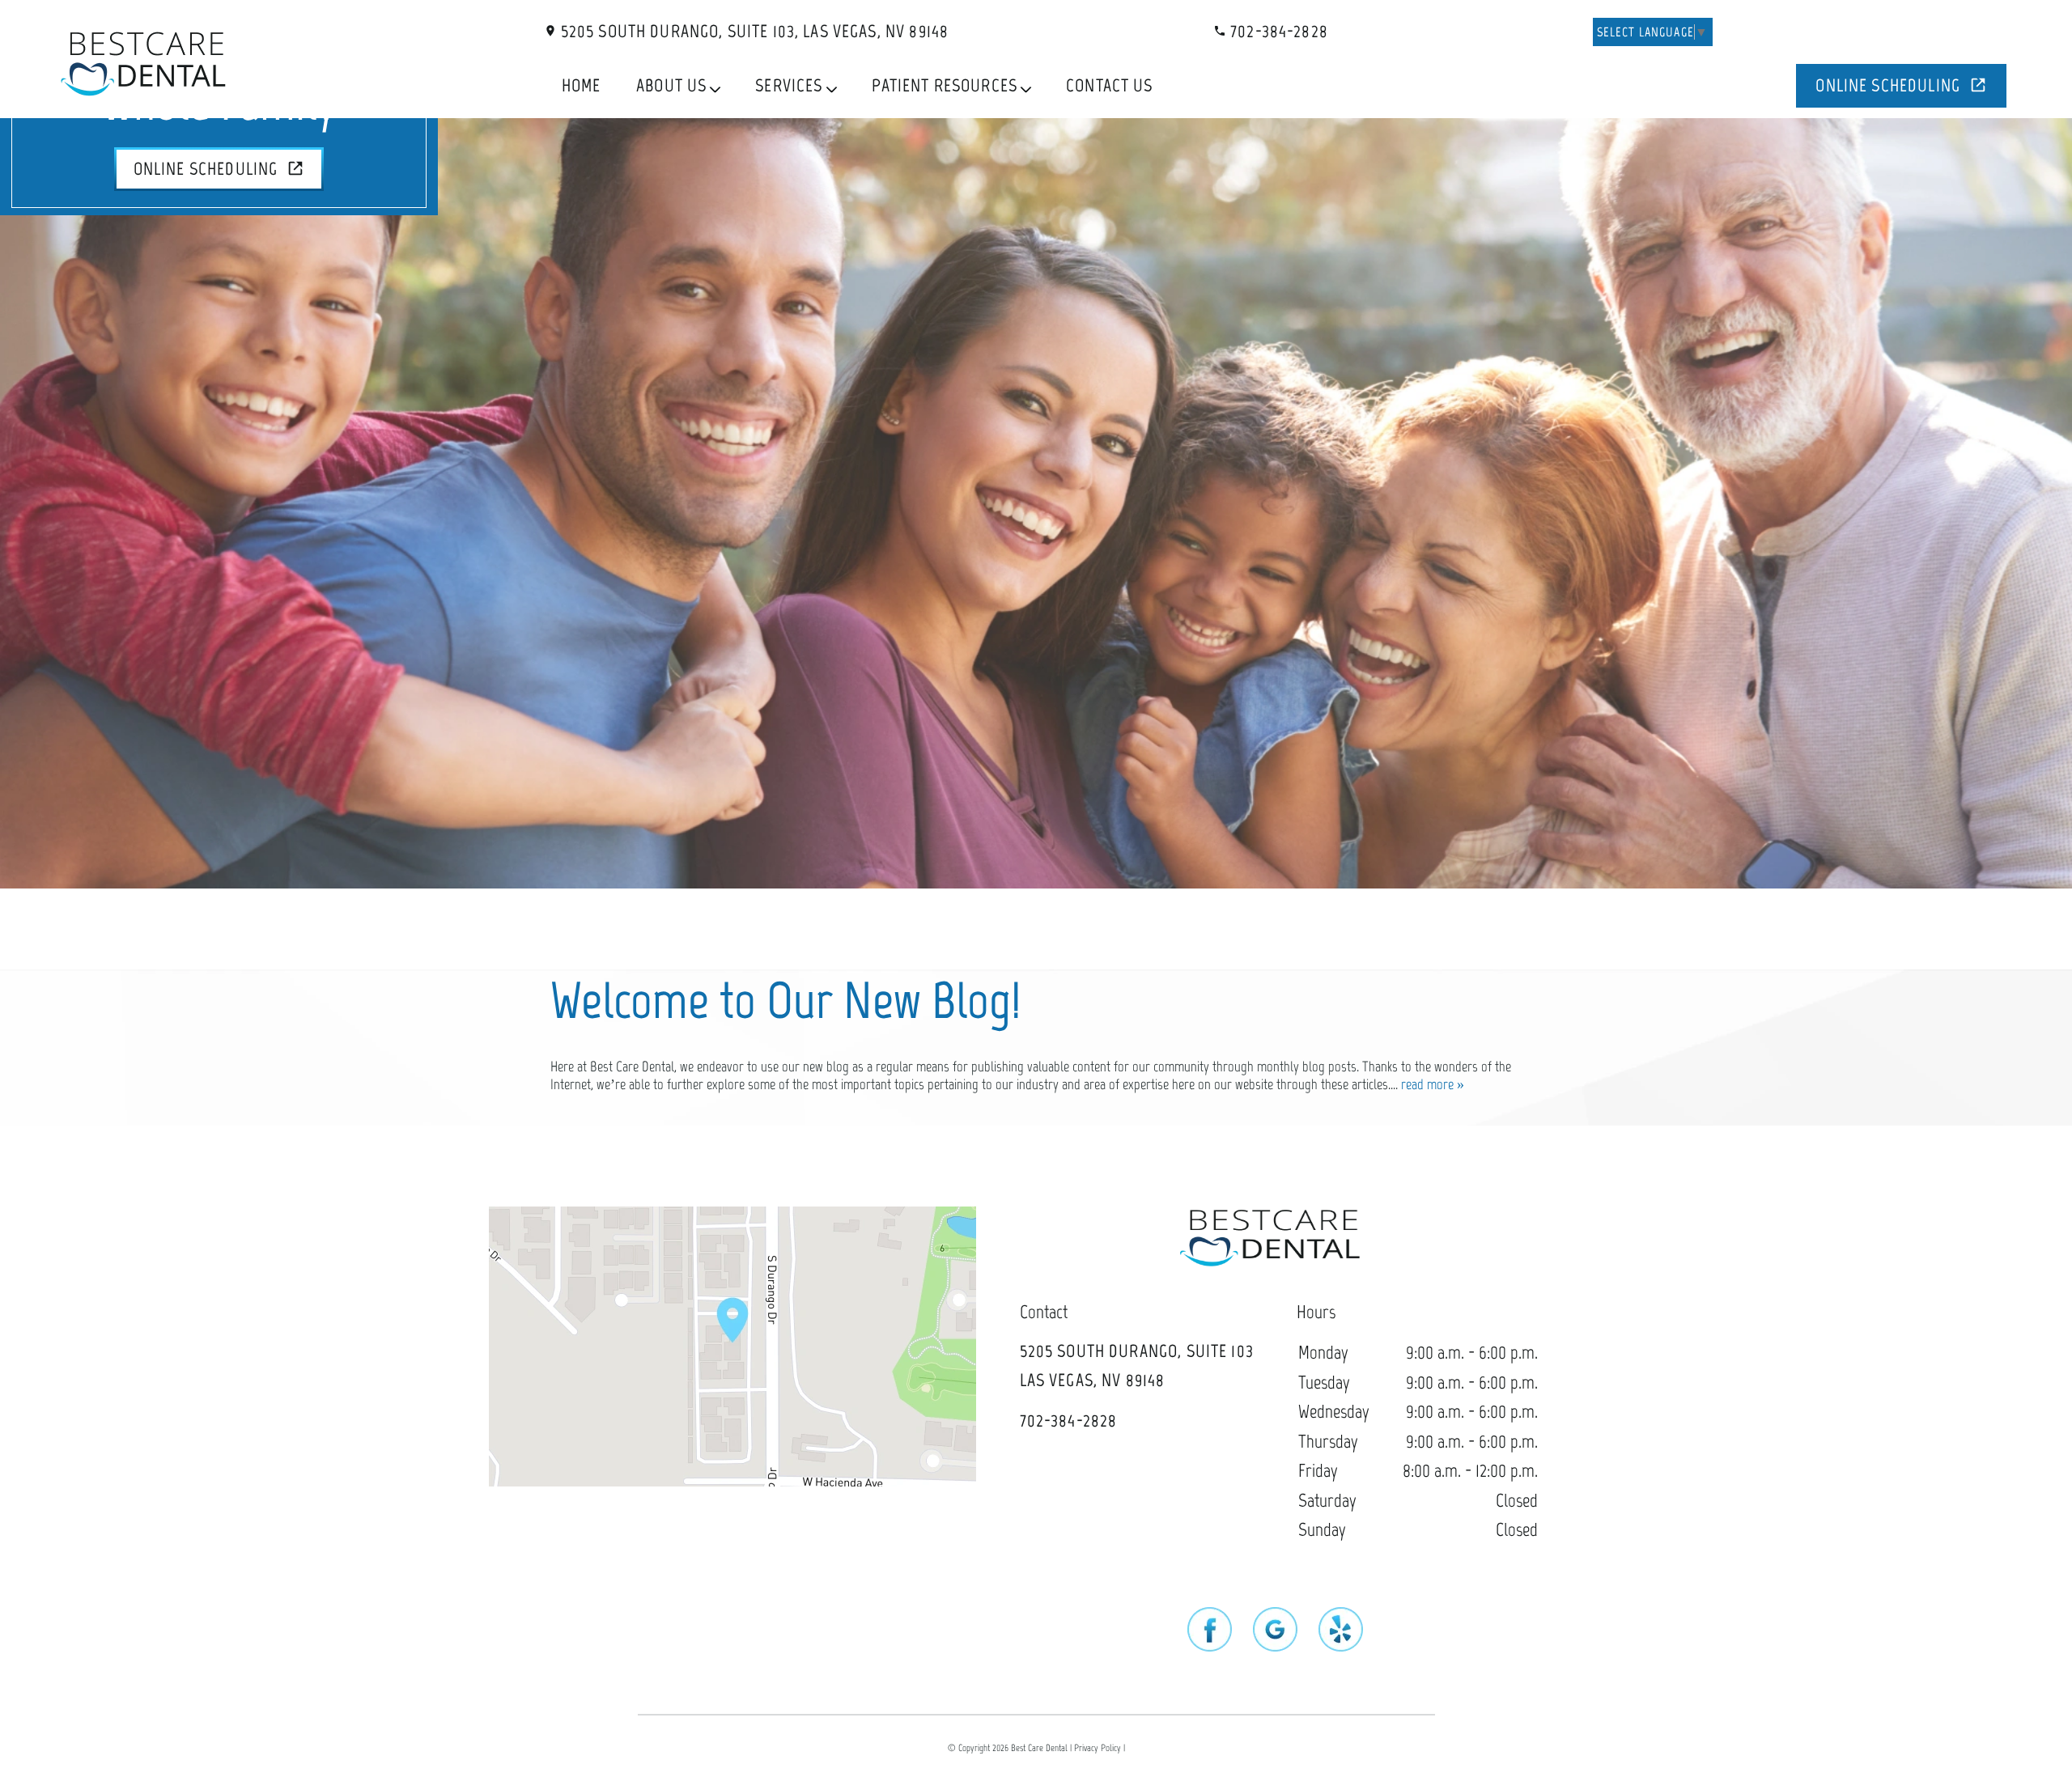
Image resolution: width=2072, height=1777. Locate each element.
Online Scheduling (1888, 85)
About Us (671, 85)
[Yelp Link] (1341, 1631)
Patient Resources (945, 85)
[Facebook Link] (1210, 1631)
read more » (1433, 1084)
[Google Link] (1275, 1631)
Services (789, 85)
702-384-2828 (1277, 31)
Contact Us (1110, 85)
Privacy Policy (1098, 1748)
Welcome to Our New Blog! (786, 1000)
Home (582, 85)
